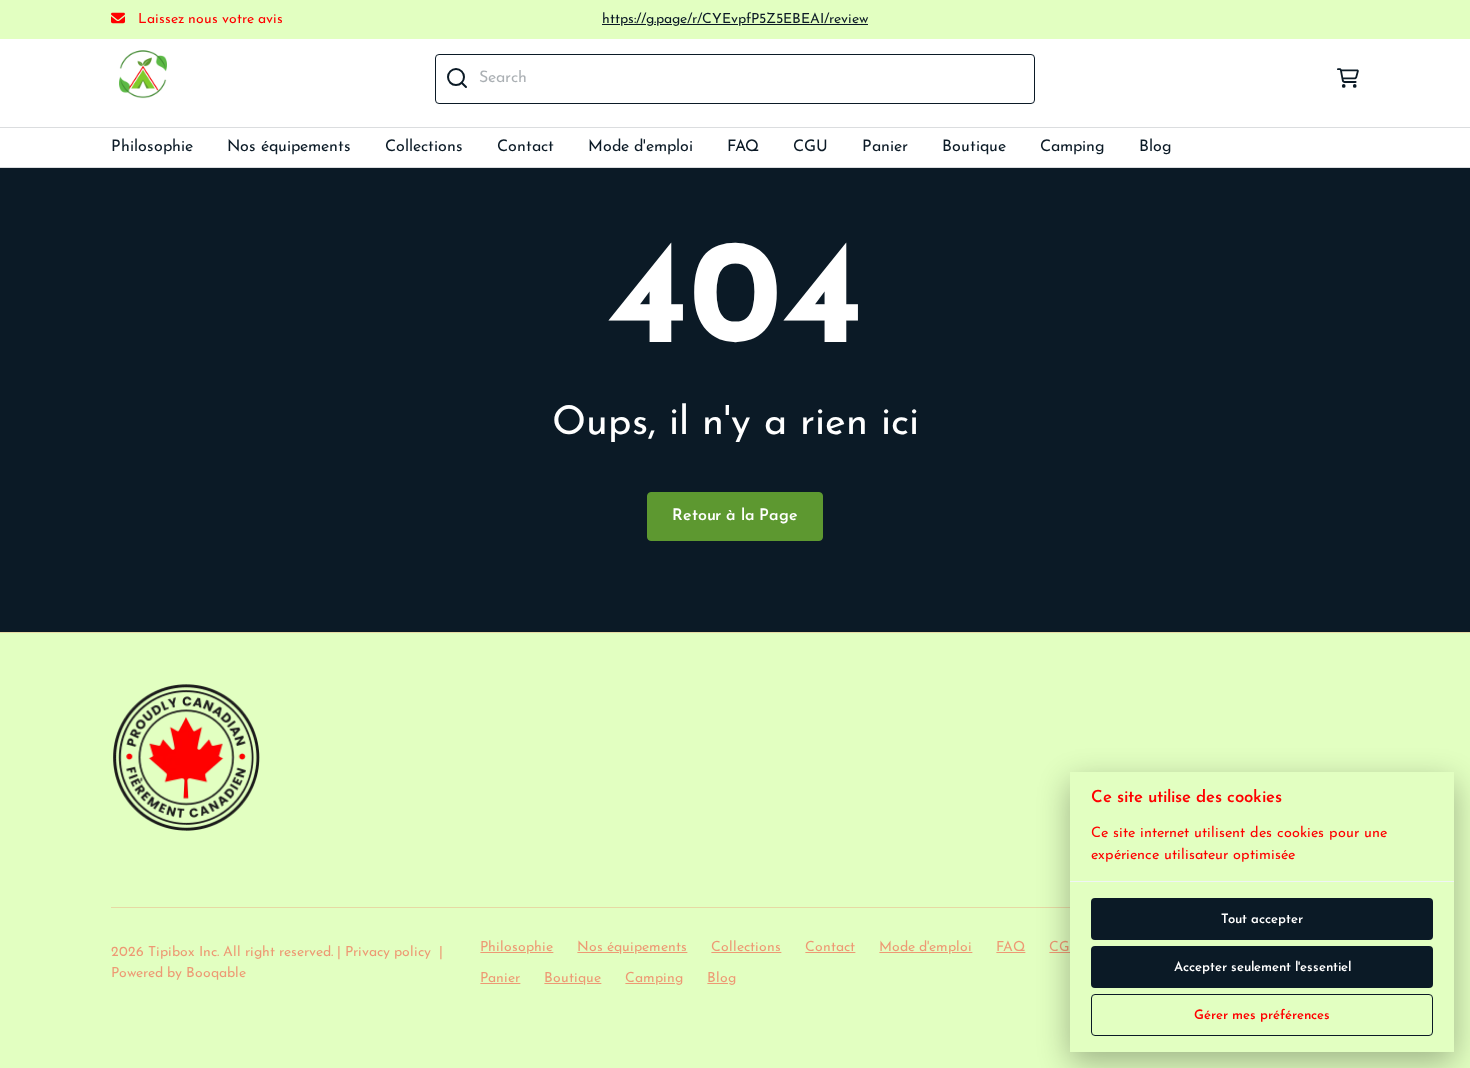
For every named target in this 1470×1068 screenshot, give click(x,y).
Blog (1155, 147)
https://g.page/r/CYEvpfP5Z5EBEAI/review (735, 19)
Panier (885, 147)
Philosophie (152, 147)
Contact (525, 147)
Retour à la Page (734, 516)
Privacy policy (388, 952)
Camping (1072, 147)
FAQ (743, 147)
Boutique (974, 147)
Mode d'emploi (640, 147)
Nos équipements (289, 147)
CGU (810, 147)
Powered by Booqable (178, 973)
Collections (424, 147)
